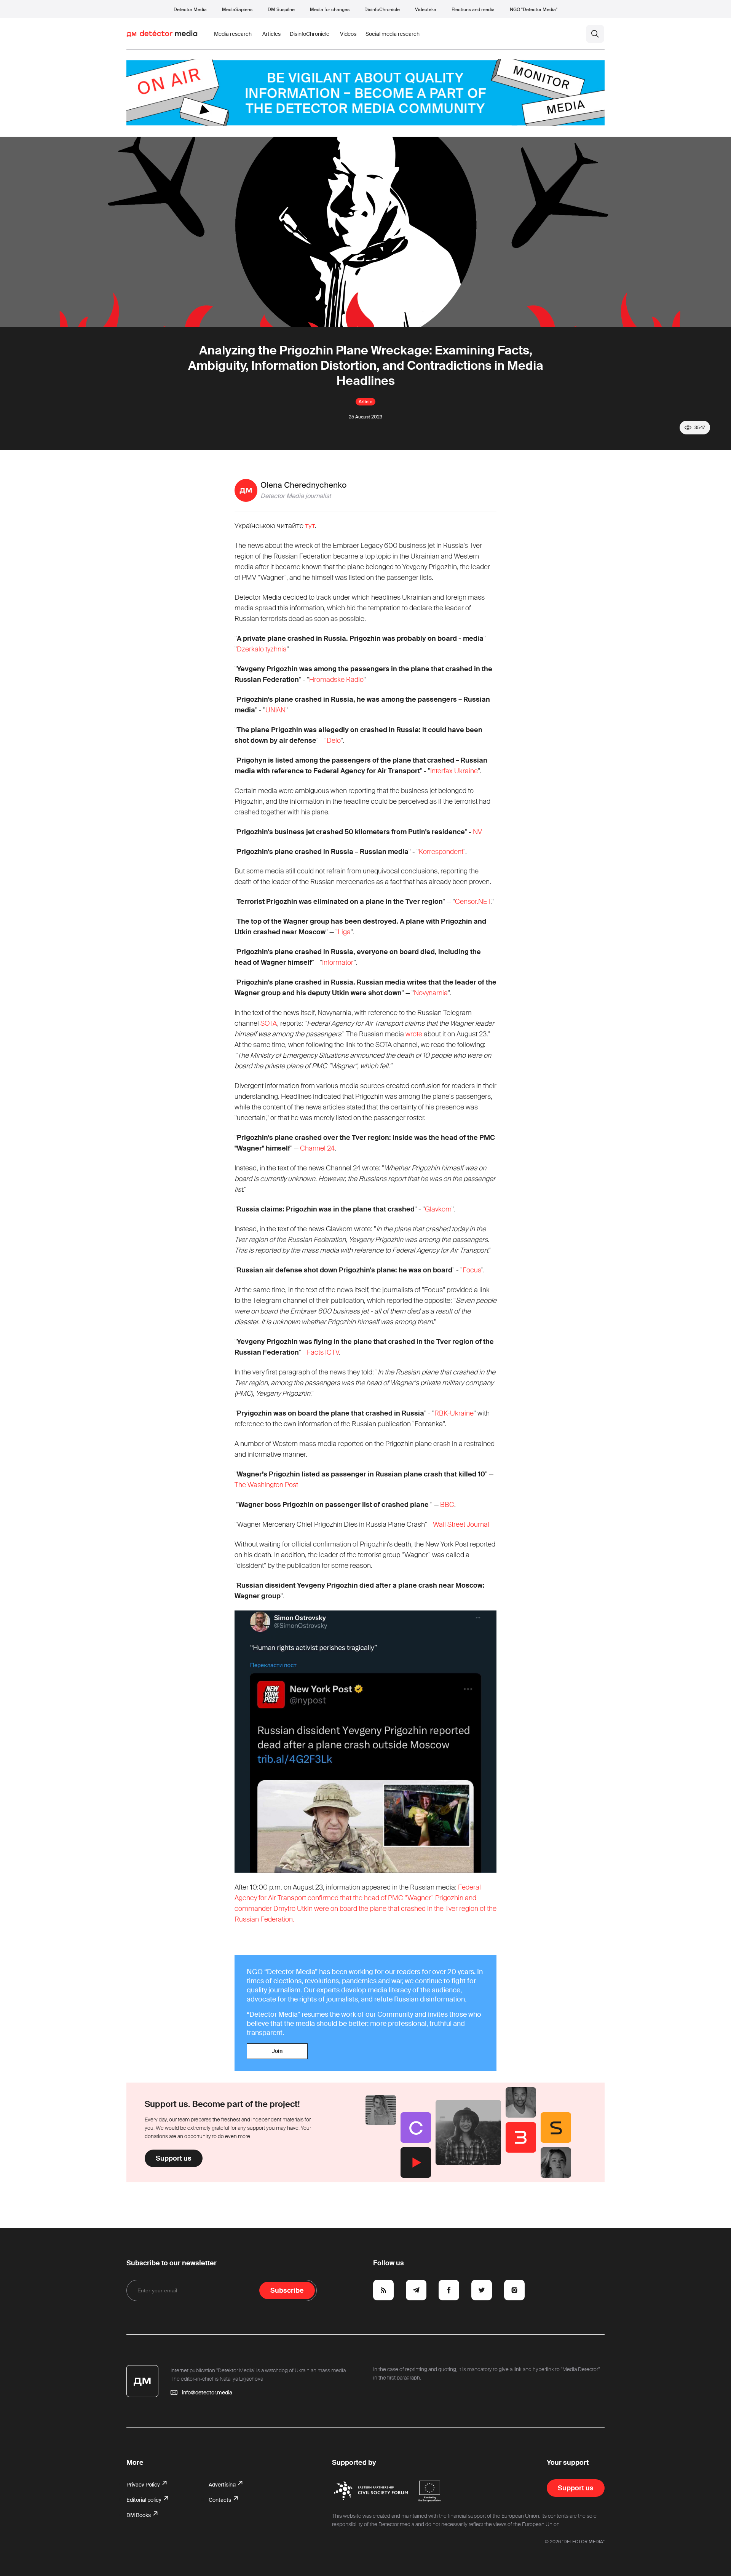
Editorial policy (144, 2500)
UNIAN (275, 710)
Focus (472, 1270)
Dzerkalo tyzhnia (262, 649)
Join (277, 2051)
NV (477, 832)
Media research (233, 34)
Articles (271, 34)
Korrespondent (441, 852)
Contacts (220, 2500)
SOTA (269, 1023)
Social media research (393, 34)
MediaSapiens (237, 10)
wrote (414, 1034)
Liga (344, 932)
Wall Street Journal (461, 1524)
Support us (174, 2158)
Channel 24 (317, 1148)
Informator (338, 962)
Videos (348, 34)
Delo (334, 741)
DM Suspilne (281, 10)
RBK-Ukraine (454, 1413)
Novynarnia (431, 993)
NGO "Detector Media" (534, 10)
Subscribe (287, 2290)
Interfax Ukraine (454, 771)
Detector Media (190, 10)
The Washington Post (266, 1485)
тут (310, 526)
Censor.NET (473, 902)
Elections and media (473, 10)
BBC (447, 1505)
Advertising (223, 2485)
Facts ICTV (323, 1352)
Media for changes (330, 10)
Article (365, 402)
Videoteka (426, 10)
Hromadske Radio (336, 680)
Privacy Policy (144, 2485)
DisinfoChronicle (382, 10)
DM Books (139, 2515)
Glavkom (438, 1209)
